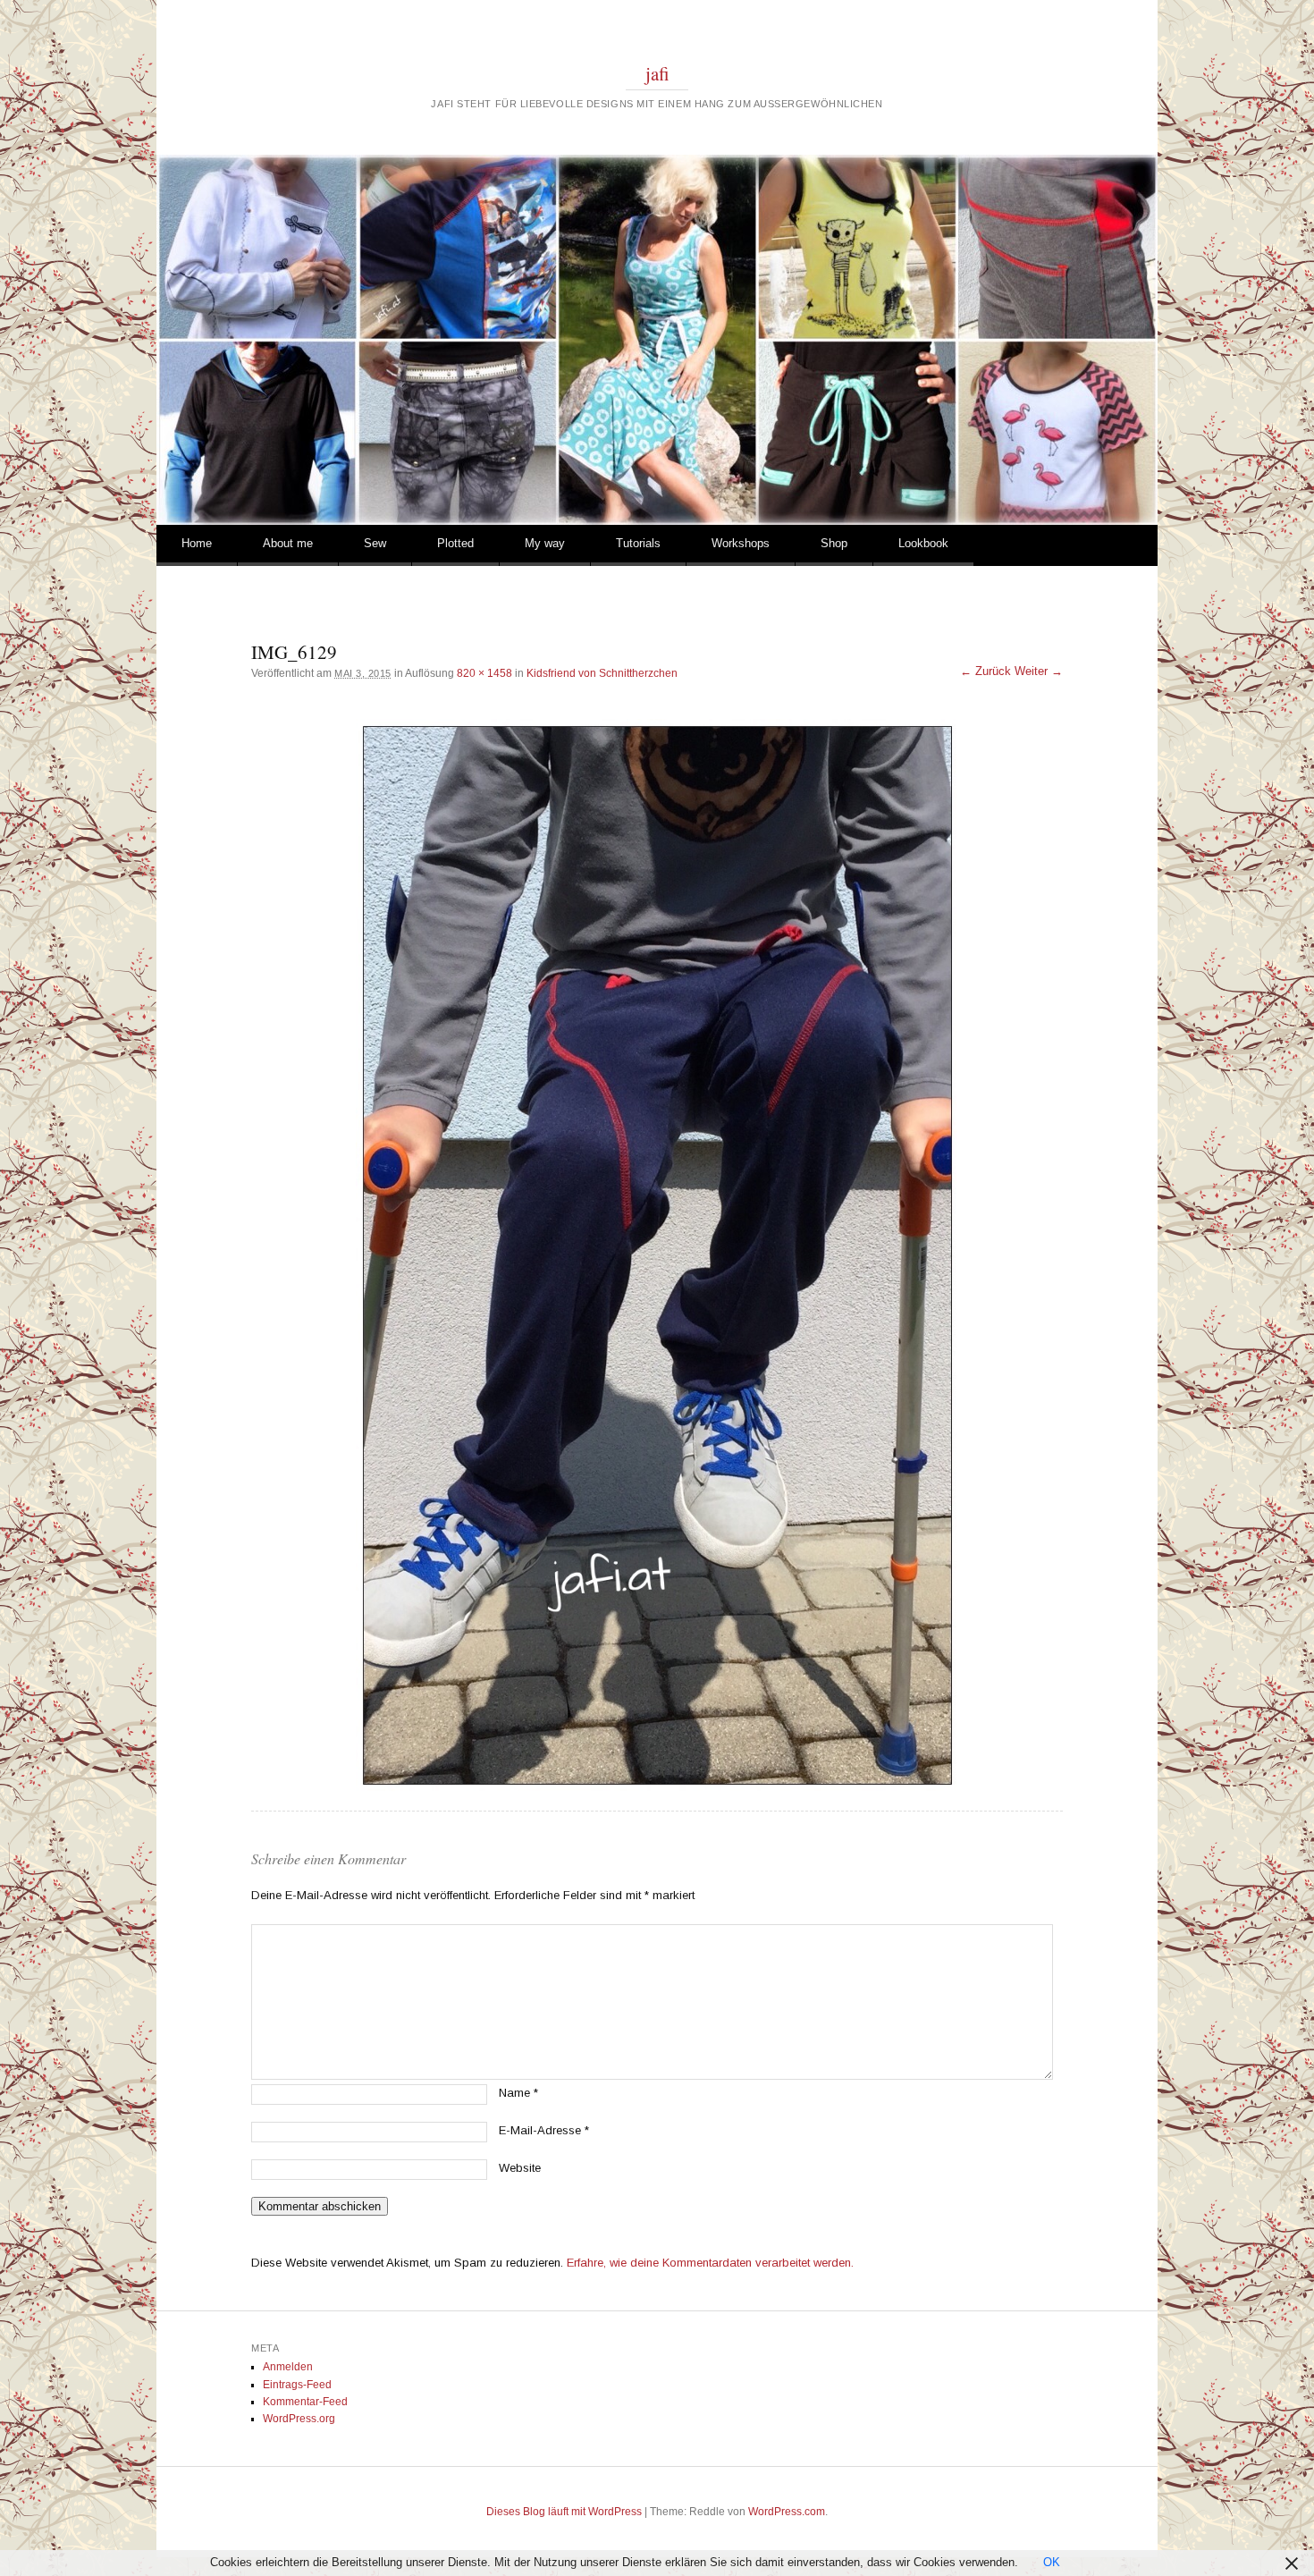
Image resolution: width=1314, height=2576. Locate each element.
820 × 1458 (484, 673)
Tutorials (638, 543)
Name (518, 2093)
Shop (834, 543)
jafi (657, 73)
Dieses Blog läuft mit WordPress (564, 2512)
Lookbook (923, 543)
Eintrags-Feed (297, 2385)
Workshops (741, 543)
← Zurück (985, 671)
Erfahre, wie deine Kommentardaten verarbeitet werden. (710, 2263)
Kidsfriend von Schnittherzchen (602, 673)
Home (197, 543)
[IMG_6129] (657, 1255)
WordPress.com (787, 2512)
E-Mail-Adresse (544, 2130)
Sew (375, 543)
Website (520, 2168)
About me (288, 543)
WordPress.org (299, 2419)
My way (545, 543)
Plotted (455, 543)
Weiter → (1039, 671)
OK (1052, 2562)
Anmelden (288, 2367)
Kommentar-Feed (305, 2402)
